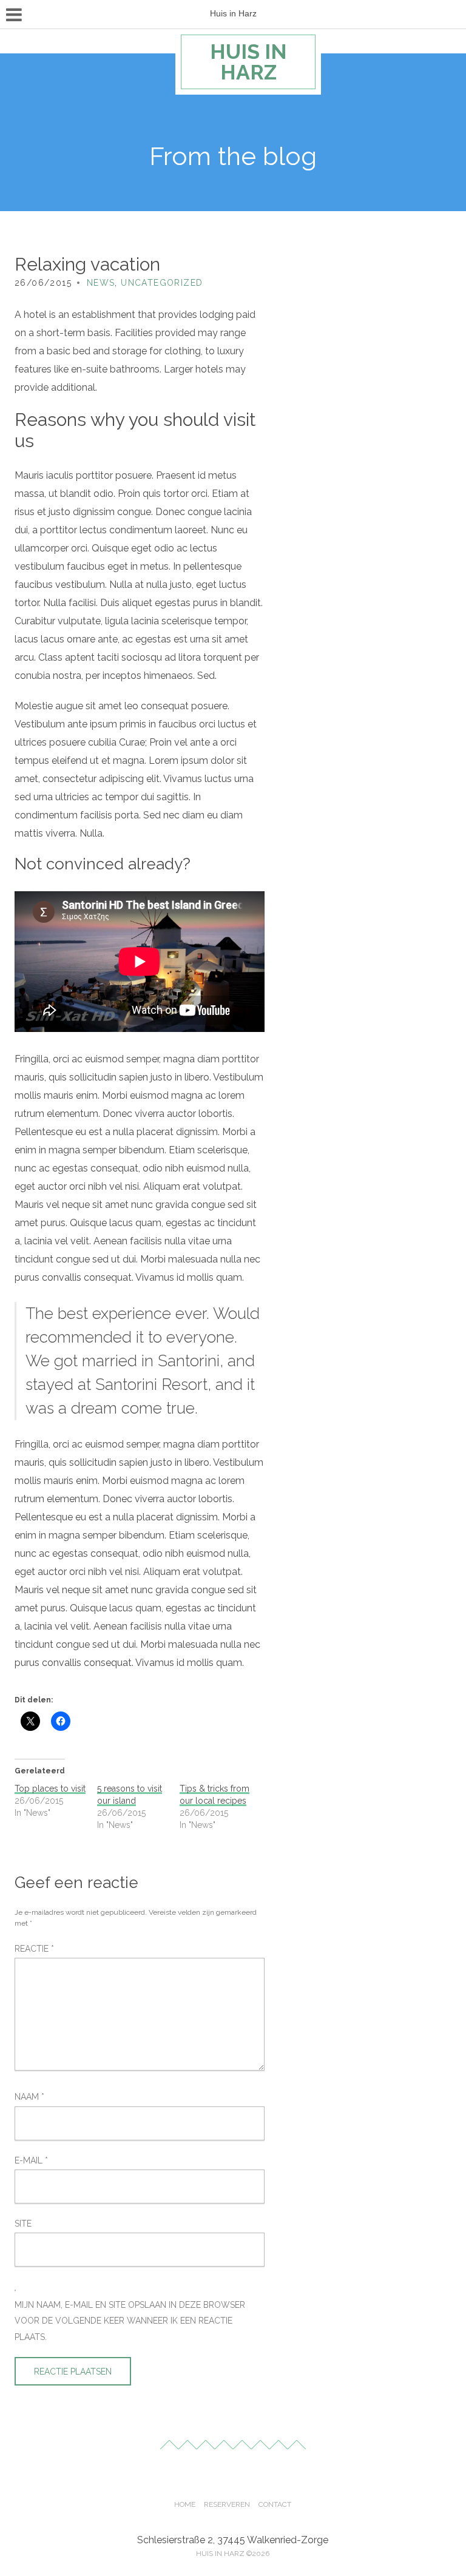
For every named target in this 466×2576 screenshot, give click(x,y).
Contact (275, 2504)
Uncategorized (162, 283)
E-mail (31, 2160)
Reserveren (227, 2504)
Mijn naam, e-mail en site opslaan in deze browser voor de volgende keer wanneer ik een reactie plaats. (130, 2321)
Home (185, 2504)
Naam (29, 2097)
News (101, 283)
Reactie (34, 1949)
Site (23, 2224)
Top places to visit (50, 1789)
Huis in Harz (248, 62)
